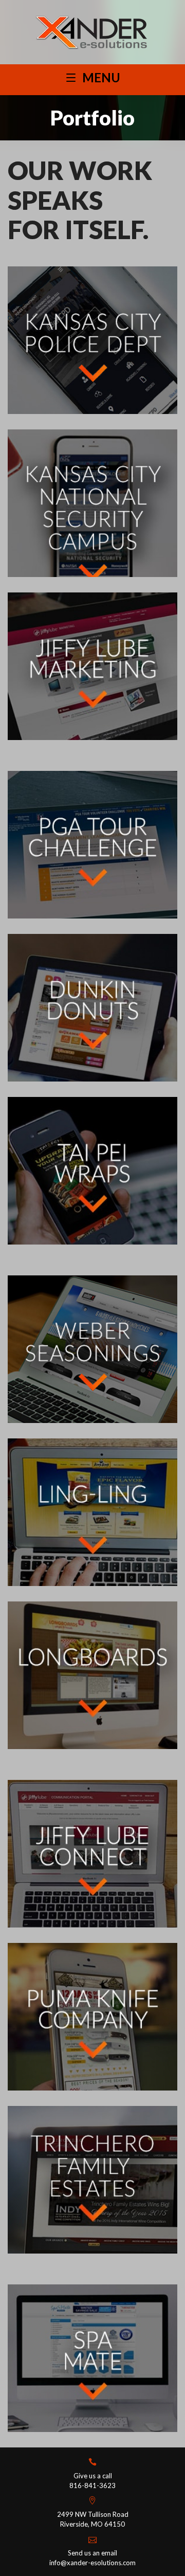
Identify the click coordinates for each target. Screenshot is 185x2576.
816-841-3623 (92, 2485)
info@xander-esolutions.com (92, 2563)
